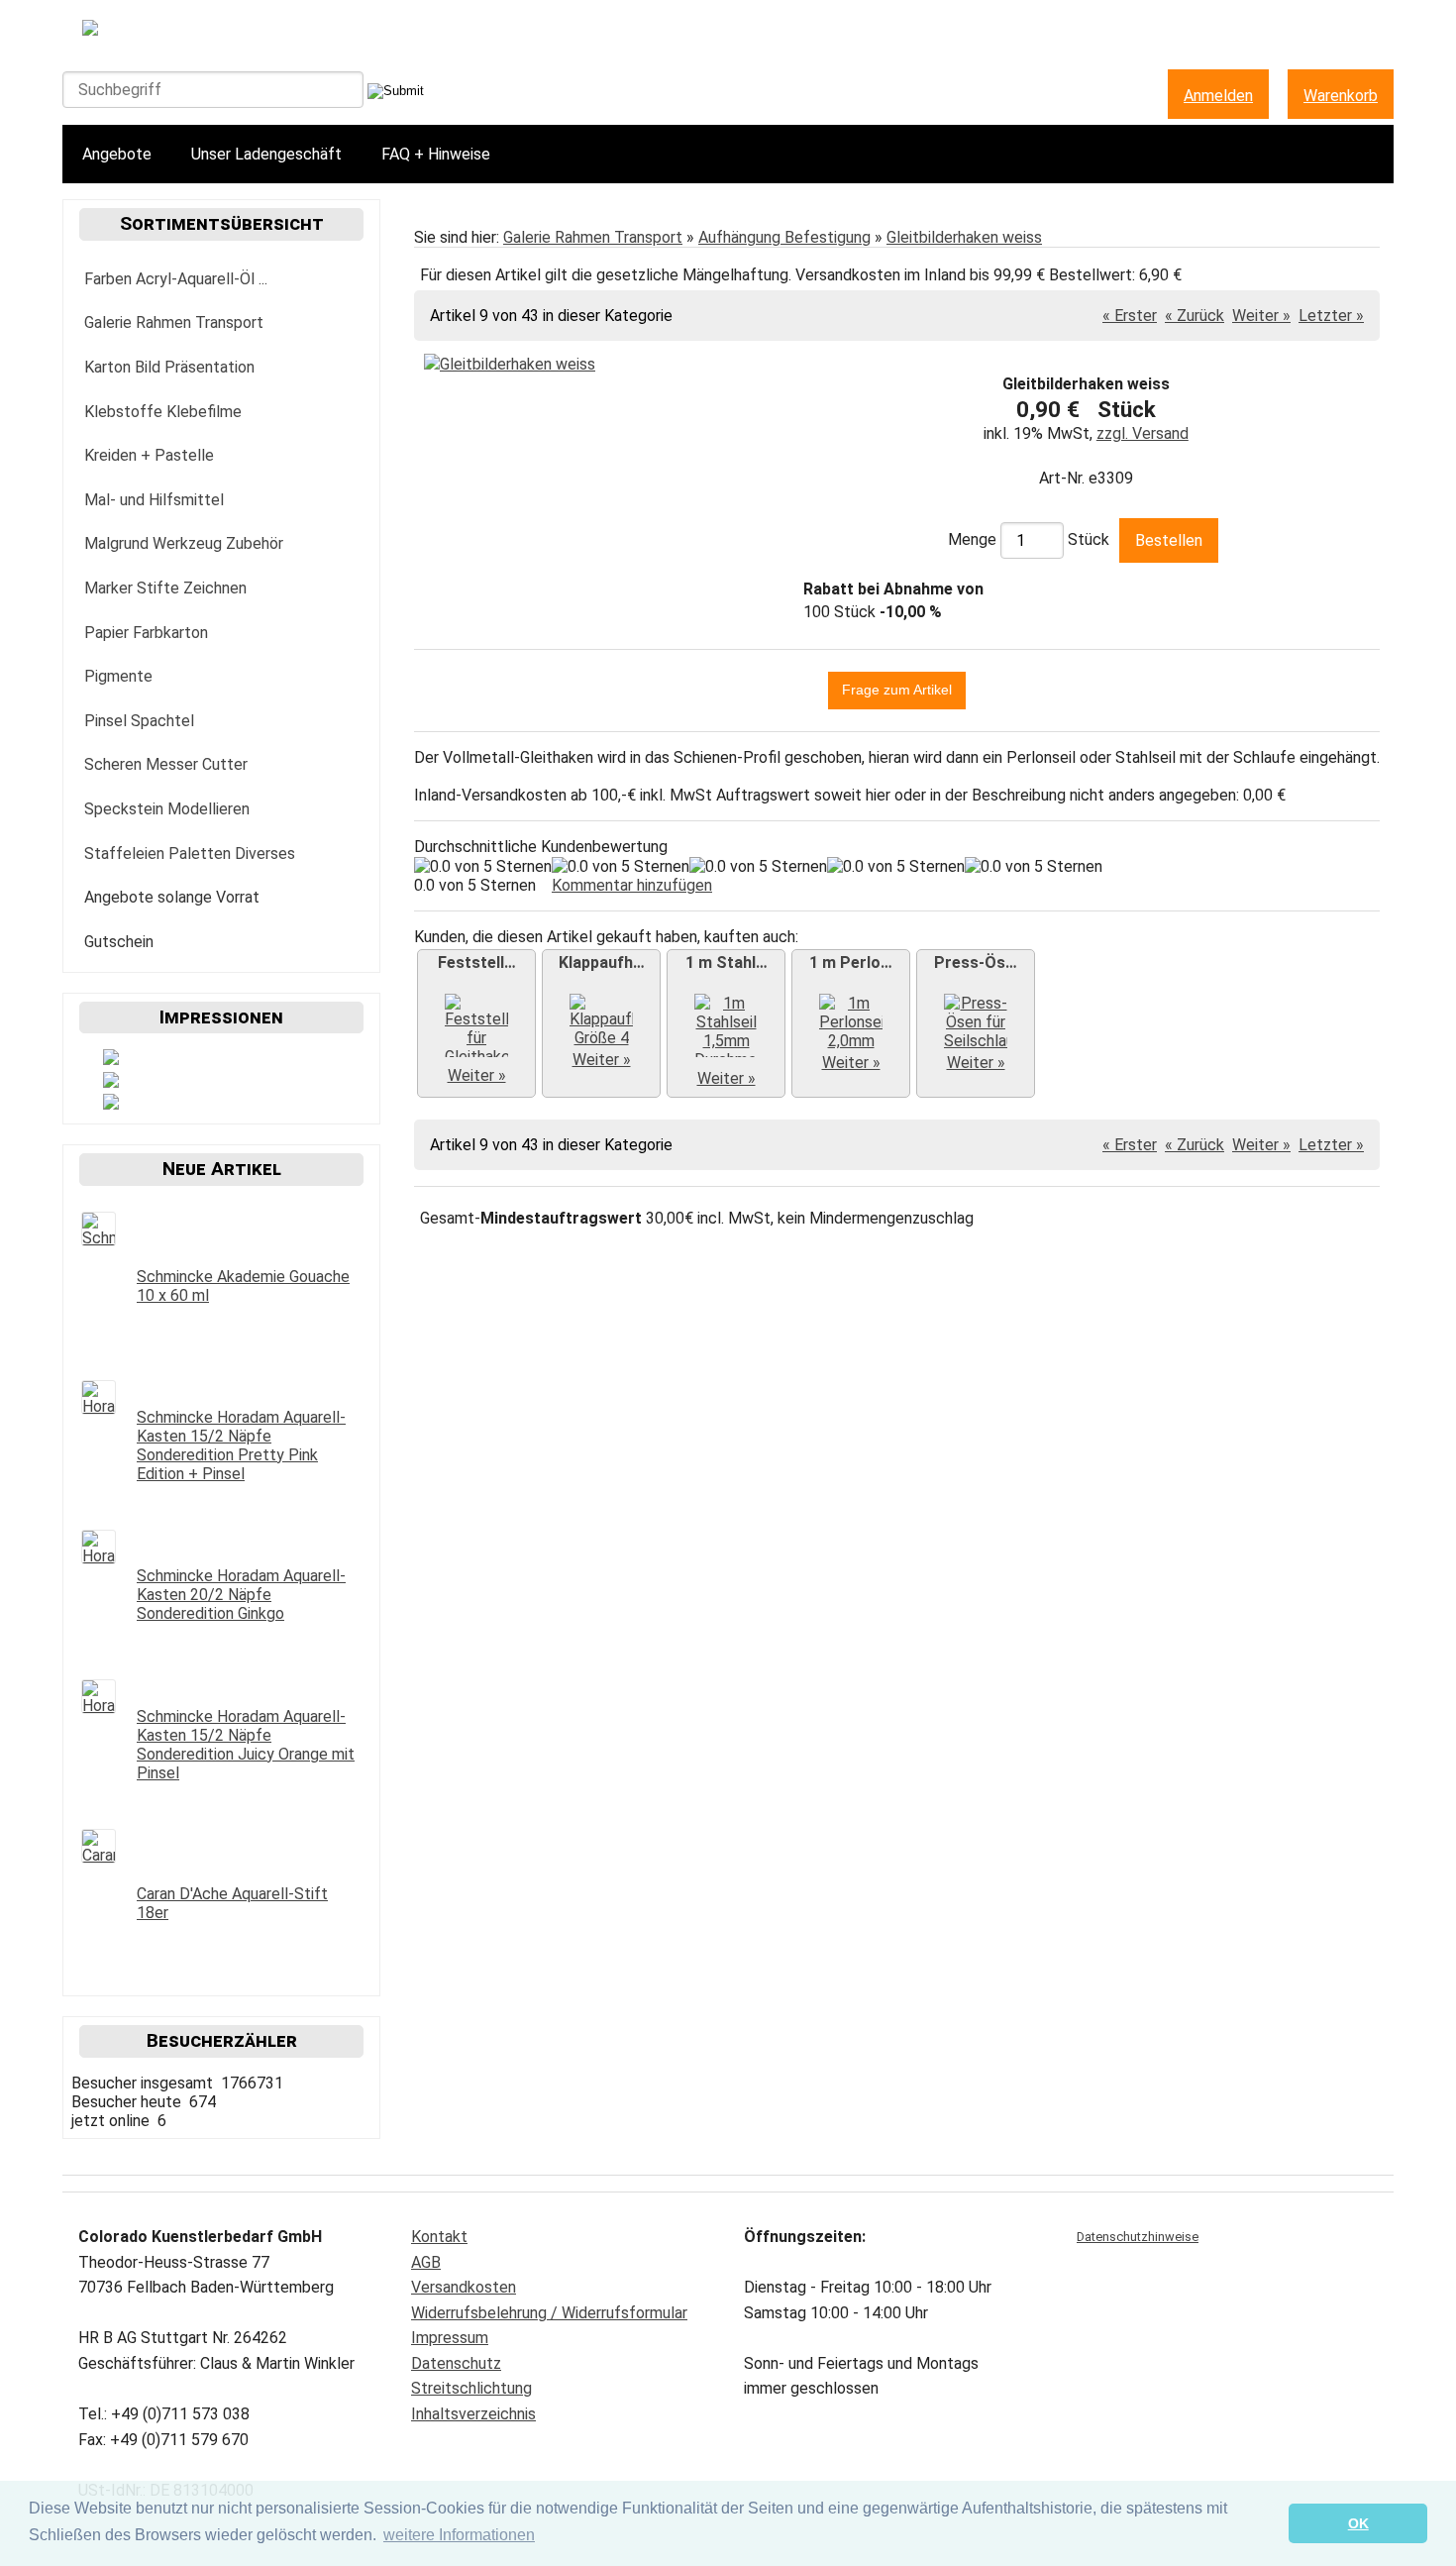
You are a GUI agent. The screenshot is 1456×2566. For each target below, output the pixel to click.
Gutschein (119, 942)
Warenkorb (1341, 96)
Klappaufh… (602, 962)
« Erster (1130, 316)
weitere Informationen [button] (459, 2535)
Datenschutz (456, 2363)
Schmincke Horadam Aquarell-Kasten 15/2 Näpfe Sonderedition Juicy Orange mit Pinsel (246, 1745)
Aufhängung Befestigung (784, 237)
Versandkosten (464, 2287)
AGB (426, 2262)
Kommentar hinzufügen (632, 885)
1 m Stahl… (727, 962)
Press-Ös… (976, 962)
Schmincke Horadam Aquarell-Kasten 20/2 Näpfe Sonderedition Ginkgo (241, 1595)
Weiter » (1261, 316)
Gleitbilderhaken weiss (964, 237)
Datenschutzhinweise (1138, 2237)
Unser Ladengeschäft (266, 154)
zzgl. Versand (1143, 433)
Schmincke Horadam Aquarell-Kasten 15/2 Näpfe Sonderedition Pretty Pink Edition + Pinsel (241, 1445)
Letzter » (1331, 316)
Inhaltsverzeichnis (473, 2414)
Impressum (450, 2338)
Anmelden (1218, 96)
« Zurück (1195, 316)
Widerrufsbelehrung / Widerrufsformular (549, 2313)
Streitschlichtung (471, 2388)
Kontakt (439, 2237)
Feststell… (477, 962)
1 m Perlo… (851, 962)
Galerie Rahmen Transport (593, 237)
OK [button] (1358, 2523)
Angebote (117, 154)
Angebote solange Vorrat (172, 897)
